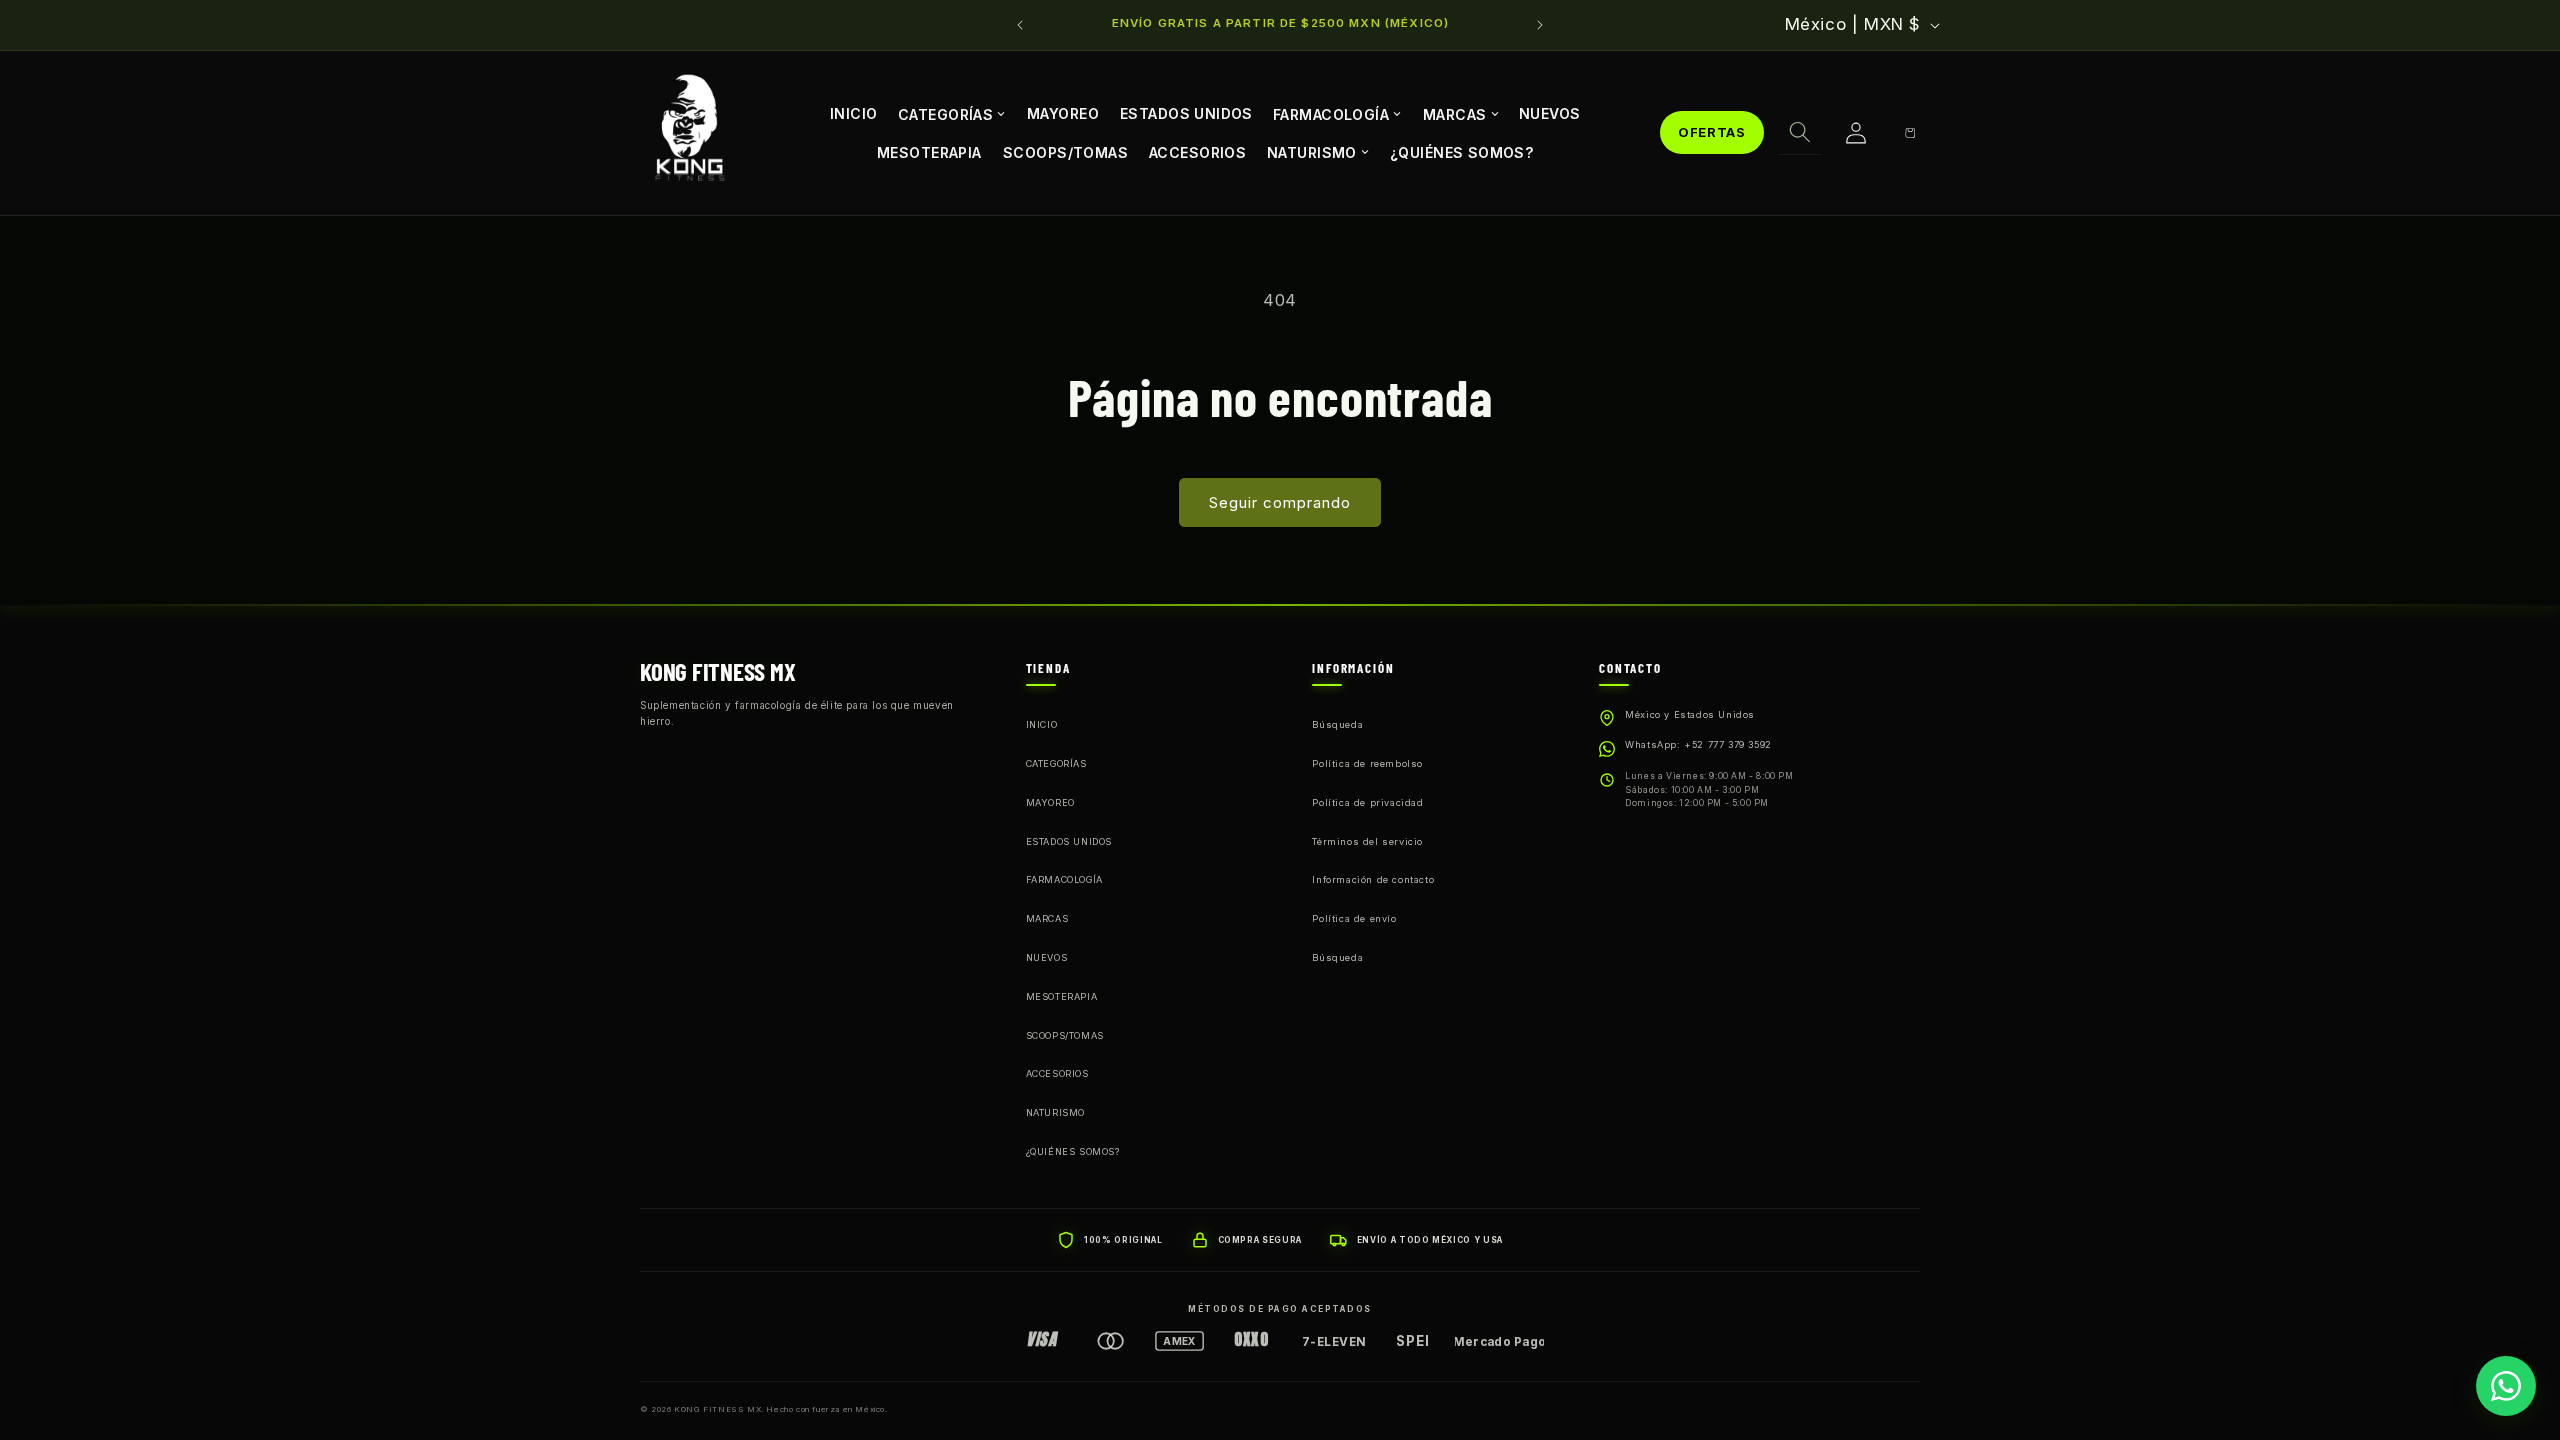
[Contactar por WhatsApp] (2506, 1386)
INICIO (854, 113)
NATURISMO (1312, 151)
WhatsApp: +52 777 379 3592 (1698, 744)
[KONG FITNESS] (690, 133)
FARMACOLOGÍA (1331, 113)
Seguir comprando (1280, 502)
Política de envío (1354, 918)
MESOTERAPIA (929, 151)
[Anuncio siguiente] (1540, 25)
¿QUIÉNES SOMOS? (1461, 151)
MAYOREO (1063, 113)
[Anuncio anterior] (1020, 25)
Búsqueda (1337, 724)
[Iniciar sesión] (1856, 133)
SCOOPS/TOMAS (1065, 151)
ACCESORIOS (1197, 151)
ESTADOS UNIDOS (1186, 113)
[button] (1800, 133)
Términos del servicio (1367, 841)
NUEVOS (1550, 113)
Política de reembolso (1367, 763)
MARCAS (1455, 113)
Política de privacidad (1367, 802)
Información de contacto (1373, 879)
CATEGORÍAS (945, 113)
